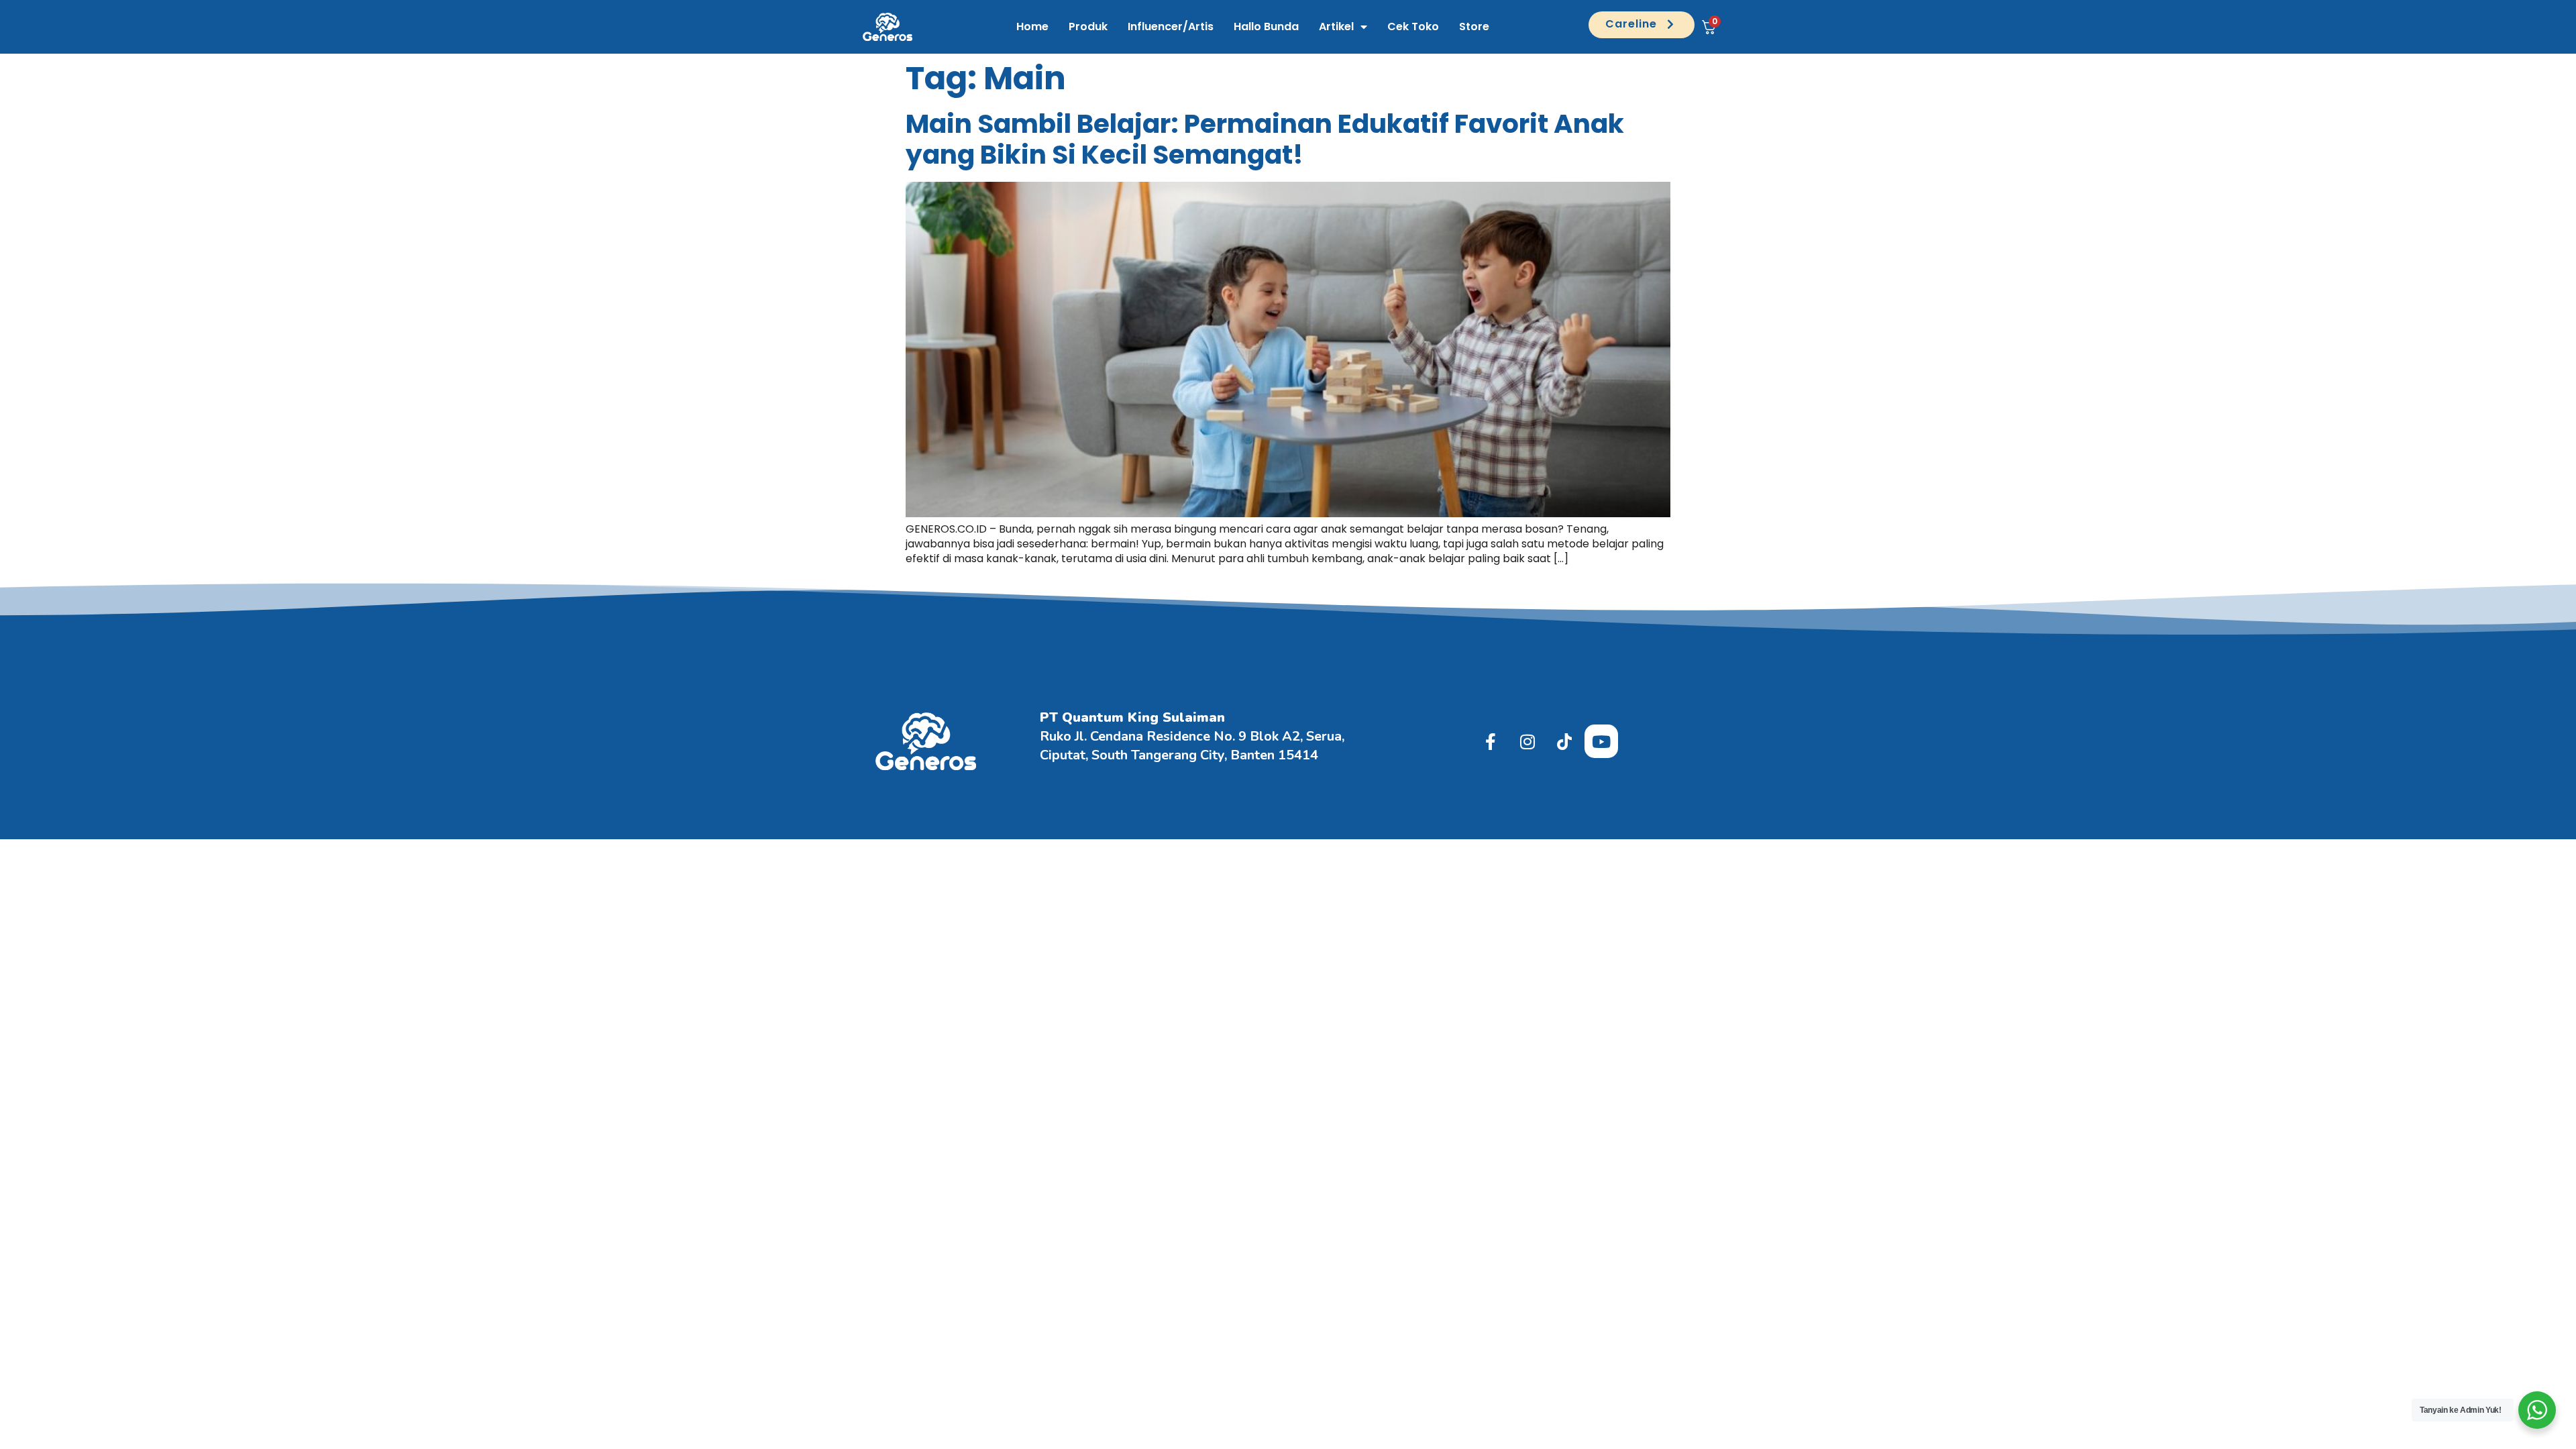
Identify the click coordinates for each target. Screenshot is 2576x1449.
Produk (1088, 26)
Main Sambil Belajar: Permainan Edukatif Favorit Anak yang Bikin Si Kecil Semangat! (1265, 140)
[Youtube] (1601, 741)
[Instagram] (1527, 741)
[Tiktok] (1564, 741)
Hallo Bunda (1266, 26)
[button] (1642, 25)
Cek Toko (1413, 26)
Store (1474, 26)
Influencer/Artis (1171, 26)
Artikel (1336, 26)
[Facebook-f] (1491, 741)
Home (1032, 26)
